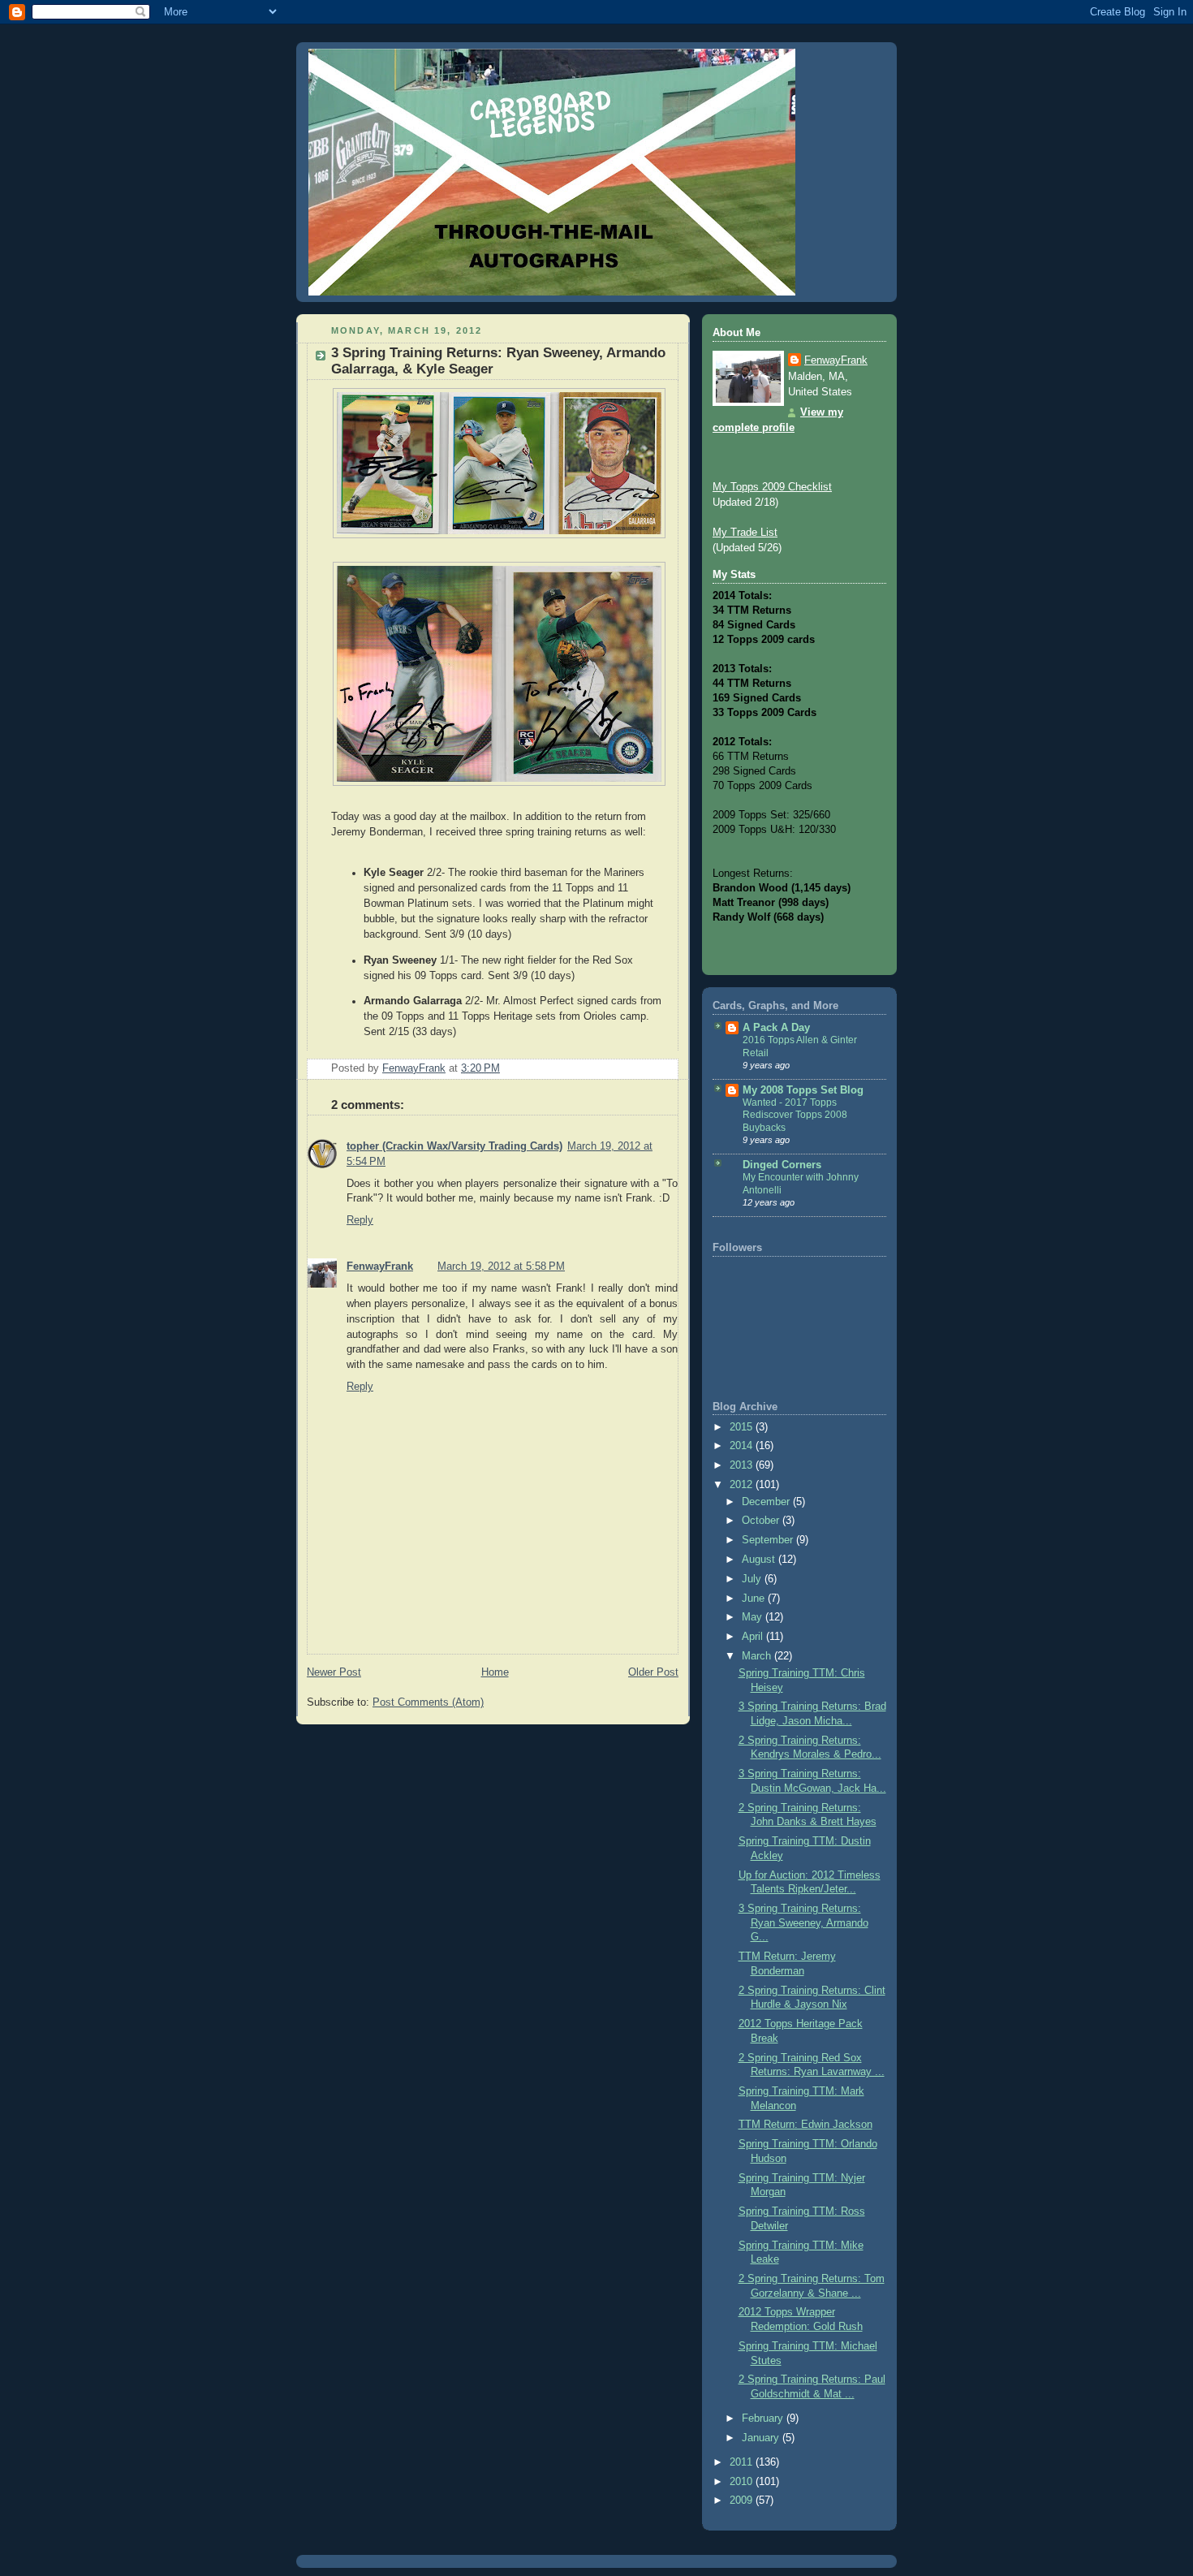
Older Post (653, 1672)
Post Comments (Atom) (428, 1702)
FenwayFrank (380, 1266)
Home (495, 1672)
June (755, 1599)
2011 (743, 2462)
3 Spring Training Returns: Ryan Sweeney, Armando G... (803, 1923)
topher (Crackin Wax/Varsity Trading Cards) (454, 1146)
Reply (360, 1220)
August (760, 1560)
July (753, 1579)
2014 (743, 1446)
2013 (743, 1465)
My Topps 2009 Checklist (772, 487)
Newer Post (334, 1672)
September (769, 1540)
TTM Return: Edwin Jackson (805, 2125)
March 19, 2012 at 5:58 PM (501, 1266)
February (764, 2419)
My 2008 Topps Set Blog (803, 1090)
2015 (743, 1427)
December (767, 1502)
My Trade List (745, 533)
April (754, 1637)
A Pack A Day (776, 1028)
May (754, 1617)
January (762, 2438)
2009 (743, 2500)
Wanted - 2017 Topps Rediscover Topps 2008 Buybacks (795, 1115)
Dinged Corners (782, 1165)
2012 (743, 1485)
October (762, 1521)
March (758, 1656)
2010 (743, 2482)
